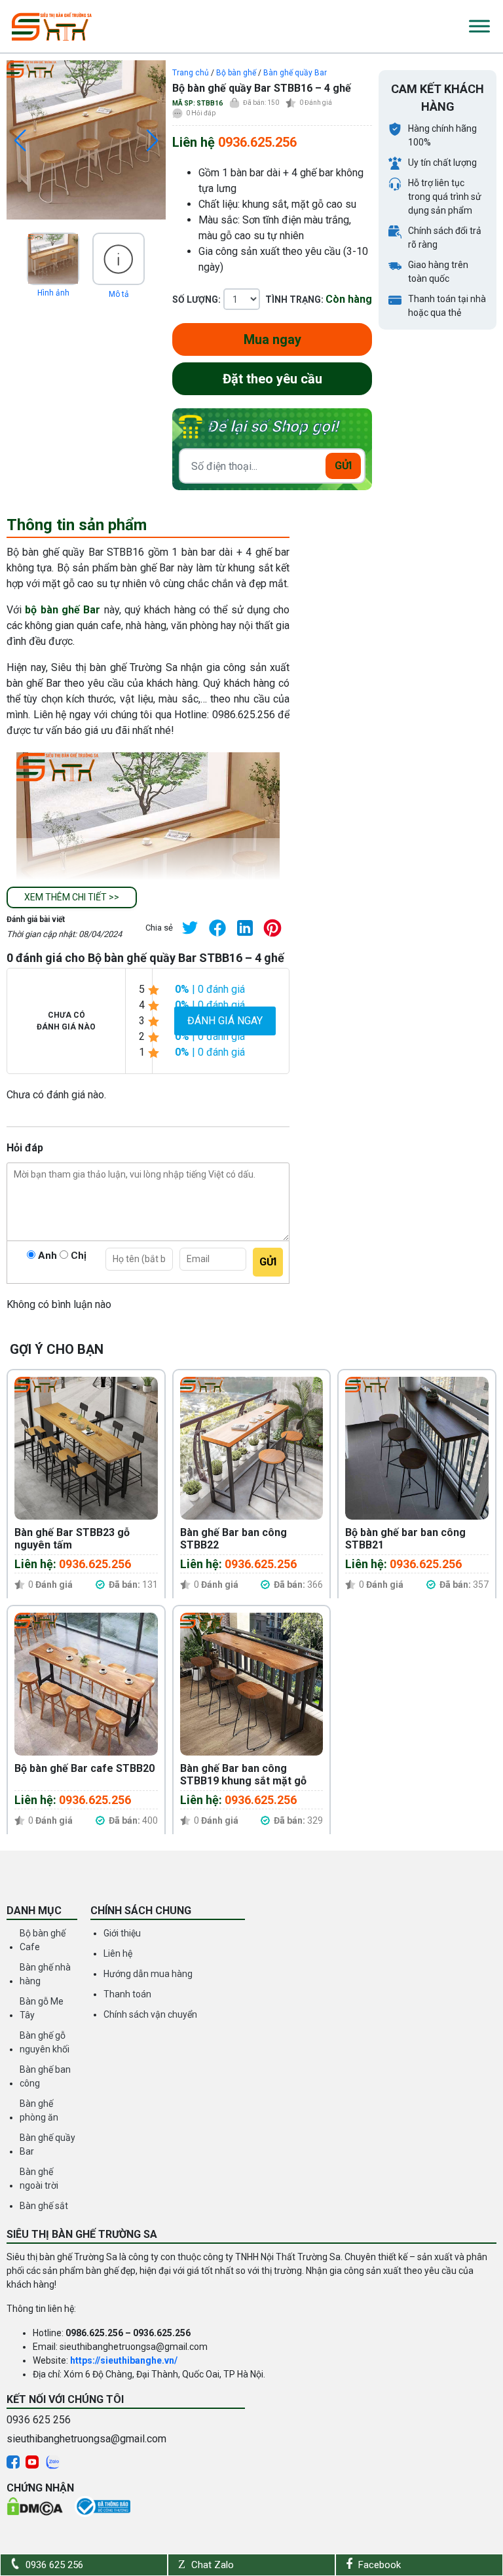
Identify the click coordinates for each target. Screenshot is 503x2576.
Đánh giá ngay (225, 1021)
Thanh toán (127, 1994)
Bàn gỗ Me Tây (42, 2008)
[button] (72, 897)
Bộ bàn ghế (236, 73)
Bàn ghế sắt (44, 2206)
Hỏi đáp (201, 113)
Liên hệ (118, 1953)
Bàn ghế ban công (45, 2076)
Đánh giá (316, 103)
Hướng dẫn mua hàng (148, 1974)
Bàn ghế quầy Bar (295, 73)
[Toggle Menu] (479, 26)
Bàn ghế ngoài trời (39, 2179)
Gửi (343, 466)
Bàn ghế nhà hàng (45, 1974)
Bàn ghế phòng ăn (39, 2110)
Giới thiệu (122, 1933)
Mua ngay (272, 339)
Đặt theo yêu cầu (272, 379)
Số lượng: (196, 299)
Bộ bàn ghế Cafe (43, 1940)
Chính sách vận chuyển (150, 2014)
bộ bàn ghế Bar (63, 610)
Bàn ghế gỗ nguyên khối (45, 2042)
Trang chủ (191, 73)
